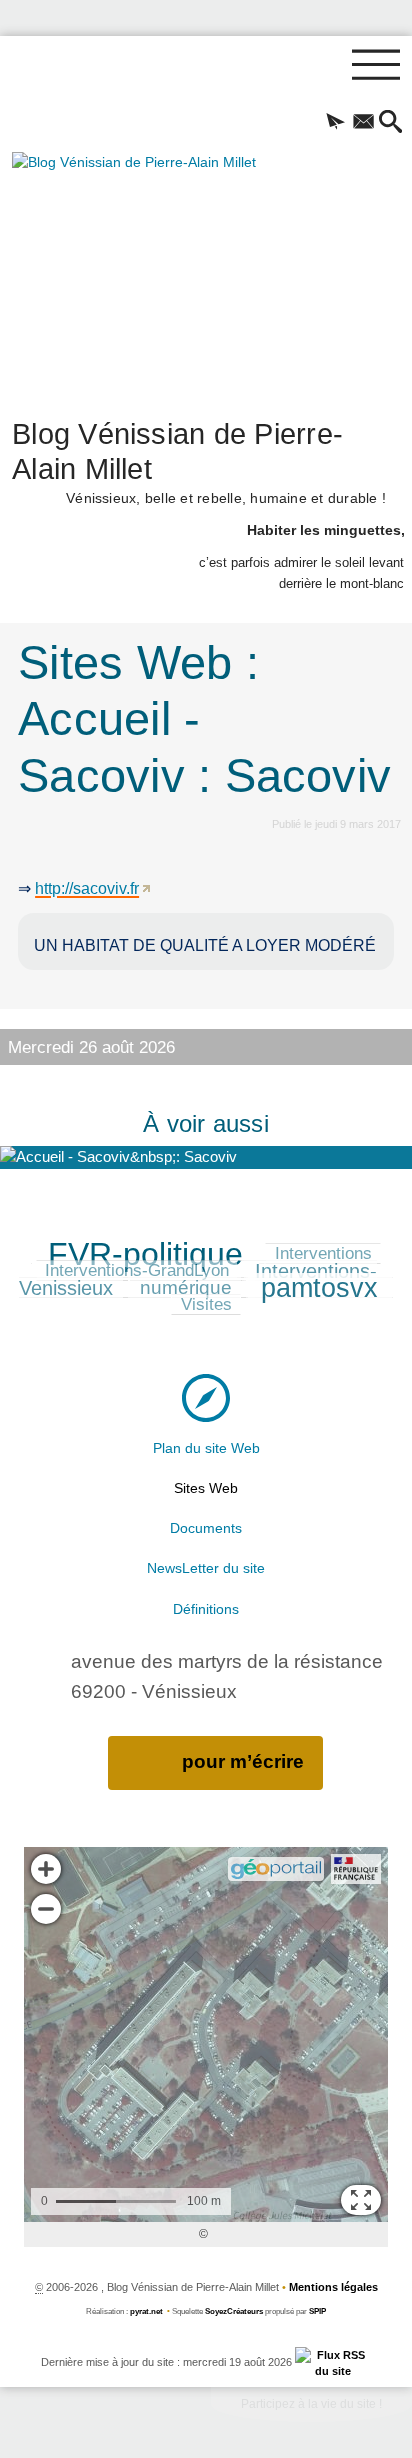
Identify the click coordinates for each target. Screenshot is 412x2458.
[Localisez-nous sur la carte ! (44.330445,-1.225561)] (206, 1397)
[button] (335, 123)
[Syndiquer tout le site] (333, 2362)
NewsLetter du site (206, 1568)
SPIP (317, 2311)
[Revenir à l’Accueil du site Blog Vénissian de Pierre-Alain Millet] (165, 272)
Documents (206, 1528)
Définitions (206, 1609)
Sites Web (206, 1488)
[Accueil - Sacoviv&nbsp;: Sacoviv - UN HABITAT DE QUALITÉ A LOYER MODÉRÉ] (206, 1157)
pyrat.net (146, 2311)
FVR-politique (145, 1254)
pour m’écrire (243, 1761)
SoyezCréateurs (234, 2311)
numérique (186, 1287)
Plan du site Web (206, 1448)
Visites (206, 1304)
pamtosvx (319, 1288)
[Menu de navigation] (376, 65)
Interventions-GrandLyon (137, 1270)
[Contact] (362, 123)
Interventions (323, 1253)
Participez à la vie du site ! (311, 2404)
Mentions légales (333, 2287)
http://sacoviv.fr (87, 888)
